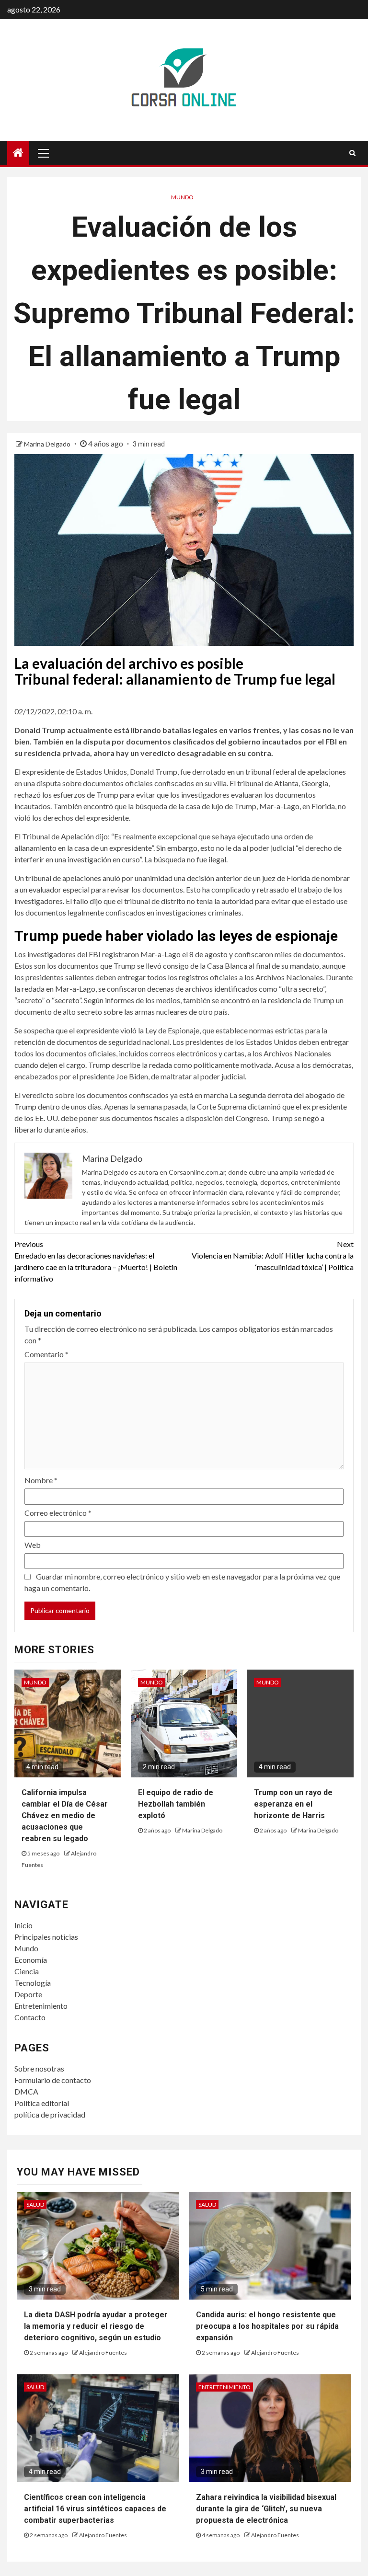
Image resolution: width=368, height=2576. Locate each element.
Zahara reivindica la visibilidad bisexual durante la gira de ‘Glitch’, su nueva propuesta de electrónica (266, 2509)
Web (33, 1545)
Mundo (182, 197)
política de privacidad (50, 2114)
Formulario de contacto (53, 2080)
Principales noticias (46, 1937)
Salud (35, 2204)
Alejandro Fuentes (103, 2353)
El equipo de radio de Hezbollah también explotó (176, 1804)
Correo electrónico (58, 1513)
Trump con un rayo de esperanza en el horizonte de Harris (293, 1804)
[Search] (352, 153)
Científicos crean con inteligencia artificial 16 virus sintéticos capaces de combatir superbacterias (95, 2509)
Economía (31, 1960)
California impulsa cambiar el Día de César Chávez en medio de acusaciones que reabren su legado (65, 1815)
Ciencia (27, 1971)
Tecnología (33, 1983)
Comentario (46, 1354)
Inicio (23, 1925)
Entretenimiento (41, 2006)
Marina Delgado (48, 444)
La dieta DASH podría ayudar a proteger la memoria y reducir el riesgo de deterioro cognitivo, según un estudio (96, 2326)
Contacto (30, 2017)
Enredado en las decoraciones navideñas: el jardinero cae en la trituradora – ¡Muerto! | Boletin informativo (96, 1261)
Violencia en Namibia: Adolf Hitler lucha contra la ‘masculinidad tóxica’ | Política (273, 1255)
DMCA (26, 2091)
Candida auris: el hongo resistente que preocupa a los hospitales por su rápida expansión (267, 2326)
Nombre (41, 1480)
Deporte (28, 1994)
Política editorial (42, 2103)
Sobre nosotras (39, 2068)
